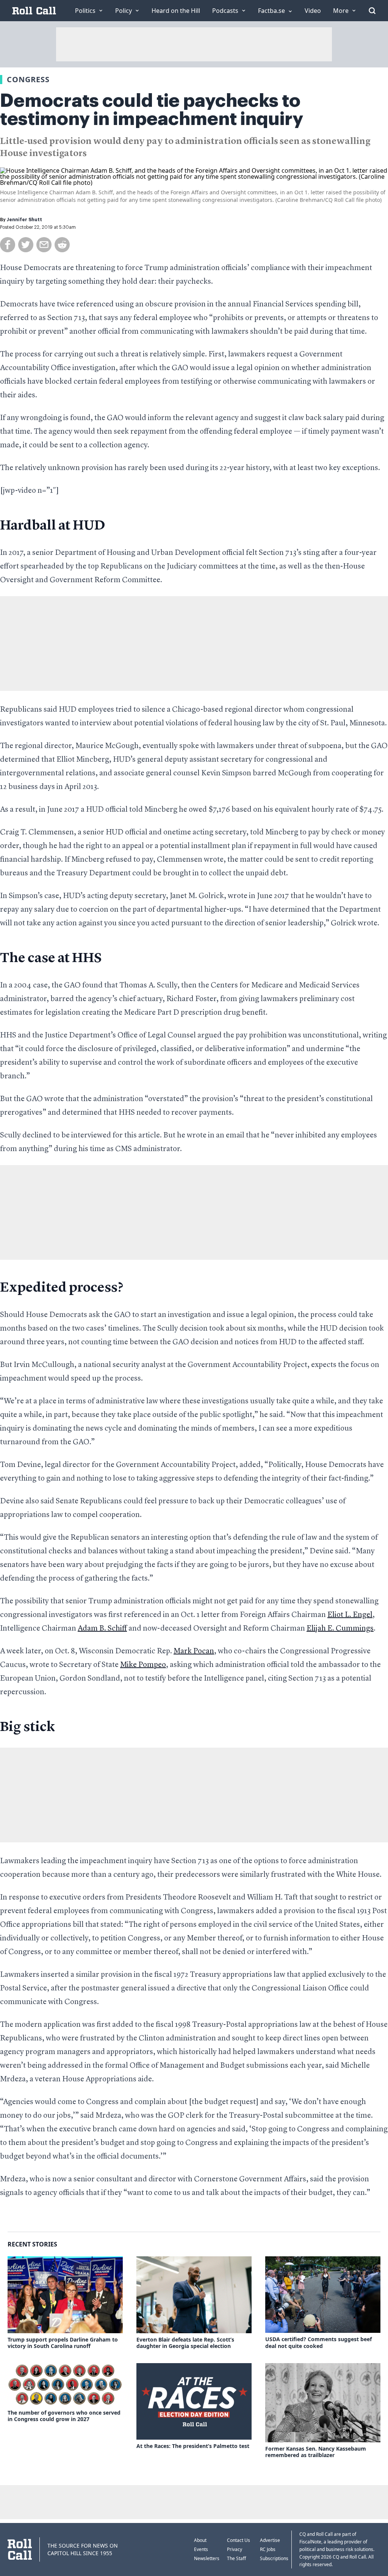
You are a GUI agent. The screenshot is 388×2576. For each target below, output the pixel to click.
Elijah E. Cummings (340, 1629)
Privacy (235, 2549)
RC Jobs (268, 2549)
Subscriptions (274, 2558)
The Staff (236, 2558)
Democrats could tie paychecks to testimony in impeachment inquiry (152, 110)
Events (201, 2549)
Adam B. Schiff (102, 1629)
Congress (28, 79)
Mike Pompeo (143, 1665)
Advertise (270, 2540)
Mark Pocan (194, 1651)
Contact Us (239, 2540)
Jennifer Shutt (24, 220)
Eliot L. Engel (350, 1615)
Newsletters (207, 2558)
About (200, 2540)
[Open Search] (372, 11)
